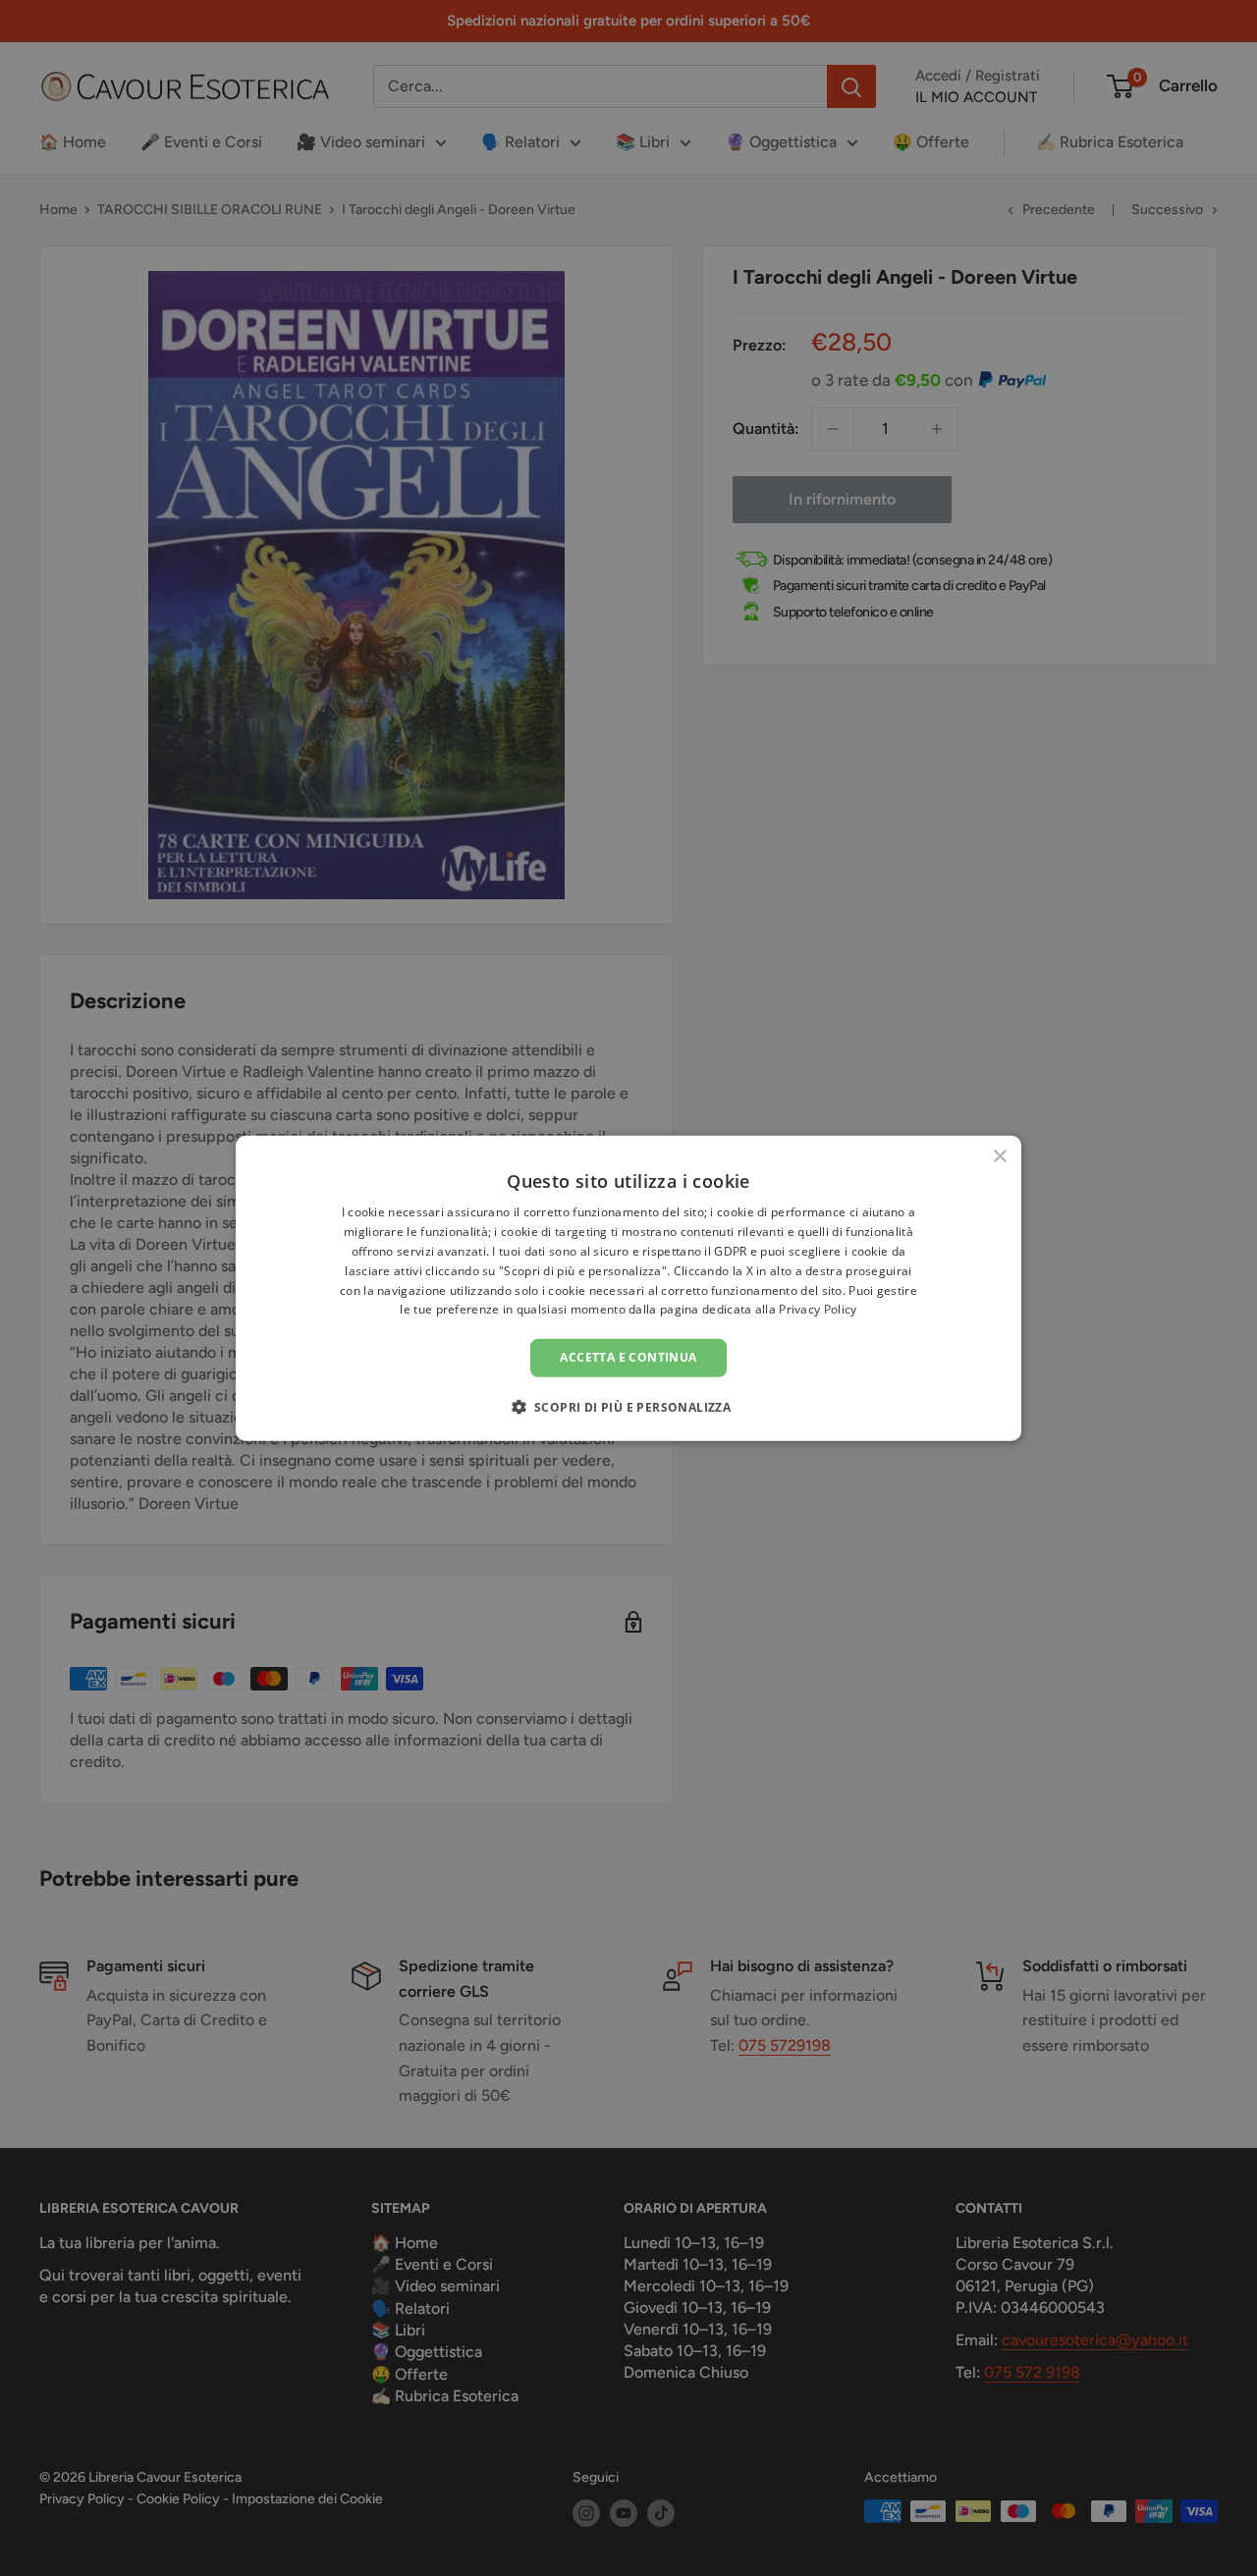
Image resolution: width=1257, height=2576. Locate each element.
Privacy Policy (818, 1309)
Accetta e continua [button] (628, 1357)
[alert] (628, 1288)
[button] (629, 1406)
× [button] (999, 1157)
